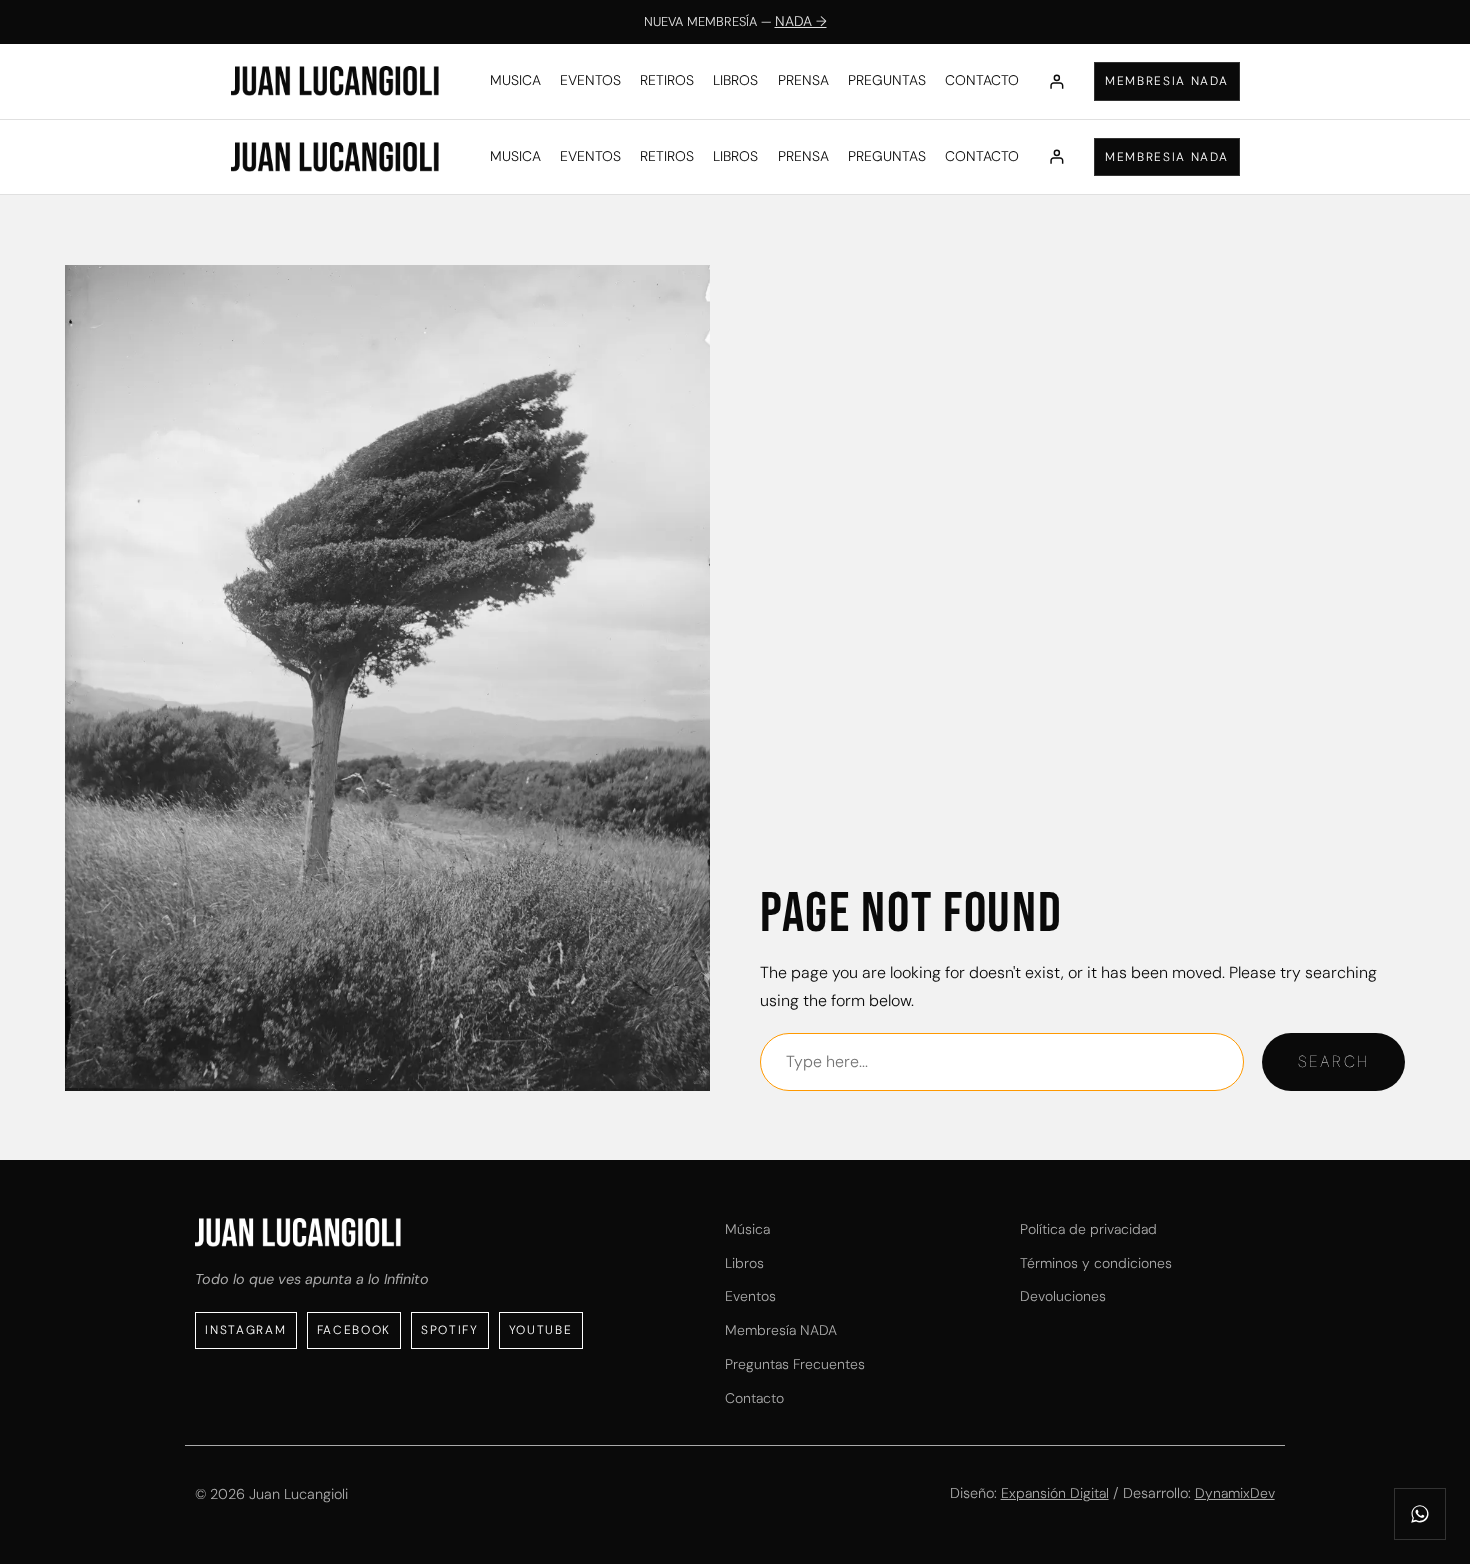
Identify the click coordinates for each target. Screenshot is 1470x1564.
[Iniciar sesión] (1056, 81)
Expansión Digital (1055, 1493)
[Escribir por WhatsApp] (1420, 1514)
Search (1333, 1061)
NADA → (801, 21)
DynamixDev (1235, 1493)
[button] (1167, 81)
